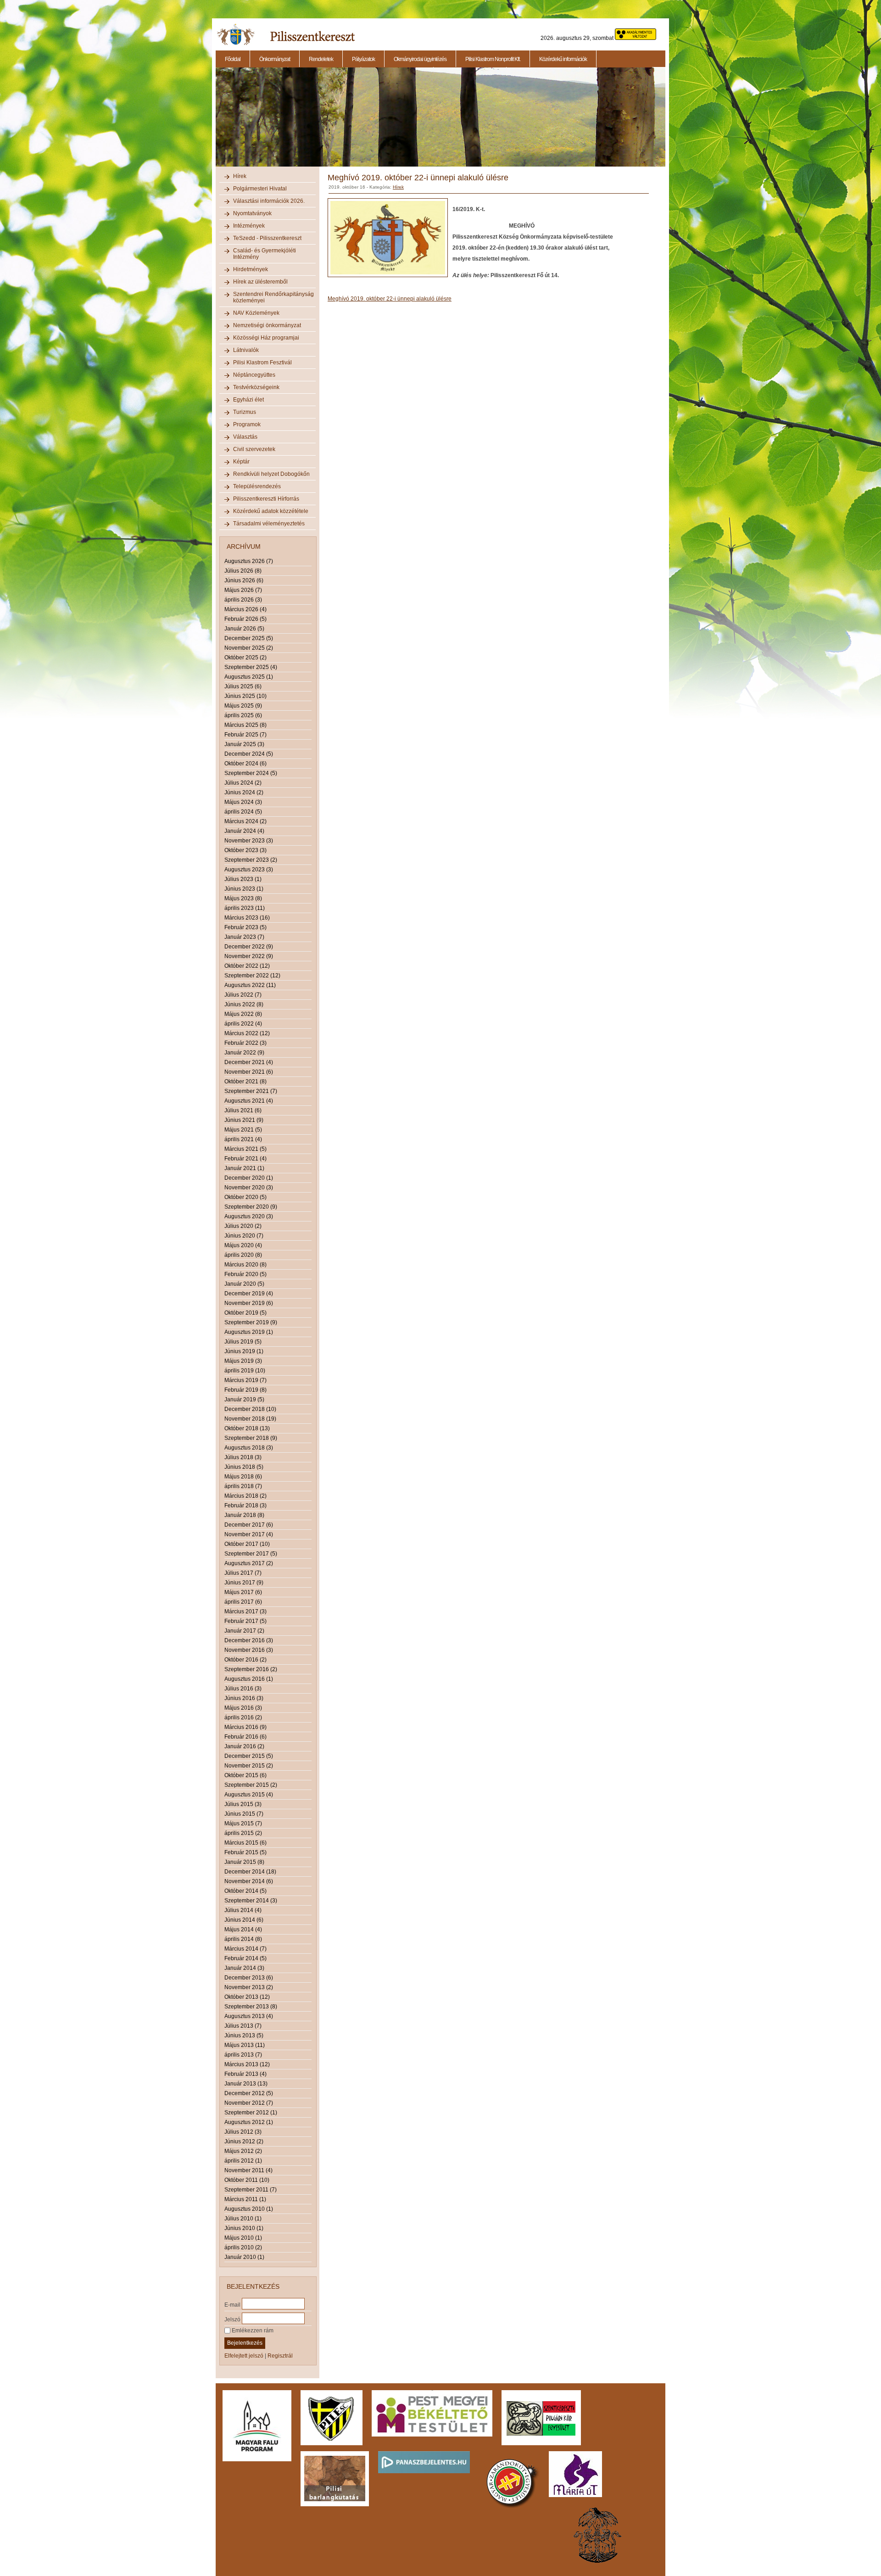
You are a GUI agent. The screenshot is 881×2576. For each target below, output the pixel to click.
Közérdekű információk (563, 59)
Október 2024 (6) (245, 764)
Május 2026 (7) (243, 590)
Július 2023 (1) (243, 879)
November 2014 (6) (249, 1881)
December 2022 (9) (249, 947)
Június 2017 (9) (244, 1583)
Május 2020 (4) (243, 1245)
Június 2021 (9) (244, 1120)
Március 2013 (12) (247, 2064)
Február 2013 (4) (245, 2074)
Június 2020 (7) (244, 1236)
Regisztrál (280, 2356)
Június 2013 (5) (244, 2035)
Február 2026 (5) (245, 619)
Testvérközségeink (256, 387)
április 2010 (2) (243, 2247)
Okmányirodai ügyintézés (420, 59)
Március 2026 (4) (245, 609)
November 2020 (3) (249, 1188)
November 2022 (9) (249, 956)
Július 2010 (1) (243, 2219)
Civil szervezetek (254, 449)
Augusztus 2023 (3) (249, 870)
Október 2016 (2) (245, 1660)
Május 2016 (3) (243, 1708)
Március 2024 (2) (245, 821)
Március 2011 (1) (245, 2199)
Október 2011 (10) (247, 2180)
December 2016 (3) (249, 1640)
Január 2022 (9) (244, 1053)
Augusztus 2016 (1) (249, 1679)
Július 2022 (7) (243, 995)
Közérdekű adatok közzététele (271, 511)
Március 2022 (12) (247, 1033)
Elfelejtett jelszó (244, 2356)
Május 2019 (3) (243, 1361)
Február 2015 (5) (245, 1852)
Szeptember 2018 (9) (251, 1438)
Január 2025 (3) (244, 744)
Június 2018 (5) (244, 1467)
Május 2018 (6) (243, 1477)
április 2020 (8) (243, 1255)
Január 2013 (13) (246, 2084)
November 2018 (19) (250, 1419)
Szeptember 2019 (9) (251, 1322)
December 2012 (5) (249, 2093)
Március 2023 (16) (247, 918)
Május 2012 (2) (243, 2151)
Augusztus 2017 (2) (249, 1563)
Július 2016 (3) (243, 1689)
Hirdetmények (251, 269)
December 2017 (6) (249, 1525)
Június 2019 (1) (244, 1351)
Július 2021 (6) (243, 1110)
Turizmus (245, 412)
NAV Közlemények (256, 313)
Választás (245, 437)
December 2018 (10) (250, 1409)
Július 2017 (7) (243, 1573)
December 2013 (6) (249, 1978)
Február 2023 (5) (245, 927)
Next (667, 122)
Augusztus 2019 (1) (249, 1332)
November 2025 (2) (249, 648)
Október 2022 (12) (247, 966)
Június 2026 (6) (244, 580)
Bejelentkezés (245, 2343)
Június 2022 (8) (244, 1004)
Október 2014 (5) (245, 1891)
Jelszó (232, 2319)
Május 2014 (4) (243, 1929)
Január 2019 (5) (244, 1400)
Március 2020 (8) (245, 1265)
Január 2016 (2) (244, 1746)
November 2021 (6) (249, 1072)
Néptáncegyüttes (254, 375)
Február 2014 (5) (245, 1958)
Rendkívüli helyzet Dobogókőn (271, 474)
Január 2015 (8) (244, 1862)
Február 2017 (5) (245, 1621)
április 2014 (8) (243, 1939)
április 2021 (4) (243, 1139)
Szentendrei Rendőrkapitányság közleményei (273, 297)
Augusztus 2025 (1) (249, 677)
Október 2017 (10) (247, 1544)
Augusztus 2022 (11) (250, 985)
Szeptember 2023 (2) (251, 860)
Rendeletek (321, 59)
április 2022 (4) (243, 1024)
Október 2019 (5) (245, 1313)
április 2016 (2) (243, 1717)
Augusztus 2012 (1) (249, 2122)
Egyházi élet (248, 400)
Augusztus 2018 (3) (249, 1448)
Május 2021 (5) (243, 1130)
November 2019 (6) (249, 1303)
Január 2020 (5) (244, 1284)
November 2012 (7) (249, 2103)
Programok (247, 424)
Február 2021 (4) (245, 1159)
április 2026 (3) (243, 600)
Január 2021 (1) (244, 1168)
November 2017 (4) (249, 1534)
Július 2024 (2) (243, 783)
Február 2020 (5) (245, 1274)
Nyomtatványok (252, 213)
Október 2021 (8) (245, 1082)
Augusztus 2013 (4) (249, 2016)
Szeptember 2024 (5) (251, 773)
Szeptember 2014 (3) (251, 1901)
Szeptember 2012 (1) (251, 2113)
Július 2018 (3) (243, 1457)
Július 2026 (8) (243, 571)
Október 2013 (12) (247, 1997)
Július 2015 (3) (243, 1804)
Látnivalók (246, 350)
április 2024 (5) (243, 812)
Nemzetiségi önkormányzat (267, 325)
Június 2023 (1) (244, 889)
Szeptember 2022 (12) (252, 976)
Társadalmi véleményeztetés (269, 524)
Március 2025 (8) (245, 725)
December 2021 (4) (249, 1062)
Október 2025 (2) (245, 658)
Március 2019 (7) (245, 1380)
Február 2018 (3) (245, 1505)
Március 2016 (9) (245, 1727)
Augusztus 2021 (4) (249, 1101)
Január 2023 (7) (244, 937)
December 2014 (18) (250, 1872)
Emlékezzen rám (252, 2331)
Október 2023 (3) (245, 850)
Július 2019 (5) (243, 1342)
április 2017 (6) (243, 1602)
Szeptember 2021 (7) (251, 1091)
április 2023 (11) (245, 908)
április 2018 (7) (243, 1486)
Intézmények (249, 226)
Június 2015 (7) (244, 1814)
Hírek (240, 176)
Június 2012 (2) (244, 2141)
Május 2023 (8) (243, 898)
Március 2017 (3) (245, 1611)
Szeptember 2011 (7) (251, 2190)
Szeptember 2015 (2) (251, 1785)
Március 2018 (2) (245, 1496)
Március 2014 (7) (245, 1949)
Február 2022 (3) (245, 1043)
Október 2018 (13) (247, 1428)
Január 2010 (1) (244, 2257)
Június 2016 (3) (244, 1698)
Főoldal (233, 59)
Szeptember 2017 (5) (251, 1554)
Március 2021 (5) (245, 1149)
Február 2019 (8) (245, 1390)
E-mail (232, 2304)
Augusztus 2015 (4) (249, 1795)
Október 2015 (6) (245, 1775)
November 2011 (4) (248, 2170)
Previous (215, 122)
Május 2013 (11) (245, 2045)
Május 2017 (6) (243, 1592)
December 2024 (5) (249, 754)
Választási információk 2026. (269, 201)
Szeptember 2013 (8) (251, 2007)
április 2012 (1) (243, 2161)
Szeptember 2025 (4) (251, 667)
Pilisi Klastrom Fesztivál (262, 362)
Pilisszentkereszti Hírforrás (266, 499)
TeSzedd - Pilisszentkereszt (267, 238)
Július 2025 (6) (243, 686)
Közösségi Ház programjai (266, 338)
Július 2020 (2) (243, 1226)
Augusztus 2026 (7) (249, 561)
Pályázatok (363, 59)
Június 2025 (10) (245, 696)
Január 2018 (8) (244, 1515)
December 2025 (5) (249, 638)
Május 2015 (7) (243, 1823)
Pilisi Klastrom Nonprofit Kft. (493, 59)
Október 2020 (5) (245, 1197)
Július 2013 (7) (243, 2026)
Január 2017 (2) (244, 1631)
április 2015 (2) (243, 1833)
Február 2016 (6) (245, 1737)
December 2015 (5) (249, 1756)
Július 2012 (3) (243, 2132)
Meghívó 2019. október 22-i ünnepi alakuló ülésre (390, 299)
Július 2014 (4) (243, 1910)
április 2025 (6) (243, 715)
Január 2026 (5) (244, 629)
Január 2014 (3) (244, 1968)
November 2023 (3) (249, 841)
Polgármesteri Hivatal (260, 189)
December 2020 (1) (249, 1178)
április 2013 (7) (243, 2055)
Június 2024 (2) (244, 792)
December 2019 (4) (249, 1294)
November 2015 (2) (249, 1766)
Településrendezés (257, 486)
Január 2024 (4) (244, 831)
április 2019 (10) (245, 1371)
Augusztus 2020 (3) (249, 1216)
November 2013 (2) (249, 1987)
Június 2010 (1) (244, 2228)
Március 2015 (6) (245, 1843)
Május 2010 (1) (243, 2238)
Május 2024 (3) (243, 802)
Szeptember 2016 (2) (251, 1669)
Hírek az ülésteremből (260, 282)
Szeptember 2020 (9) (251, 1207)
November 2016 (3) (249, 1650)
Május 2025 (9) (243, 706)
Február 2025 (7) (245, 735)
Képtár (241, 462)
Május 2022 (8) (243, 1014)
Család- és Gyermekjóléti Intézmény (265, 254)
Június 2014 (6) (244, 1920)
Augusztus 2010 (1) (249, 2209)
